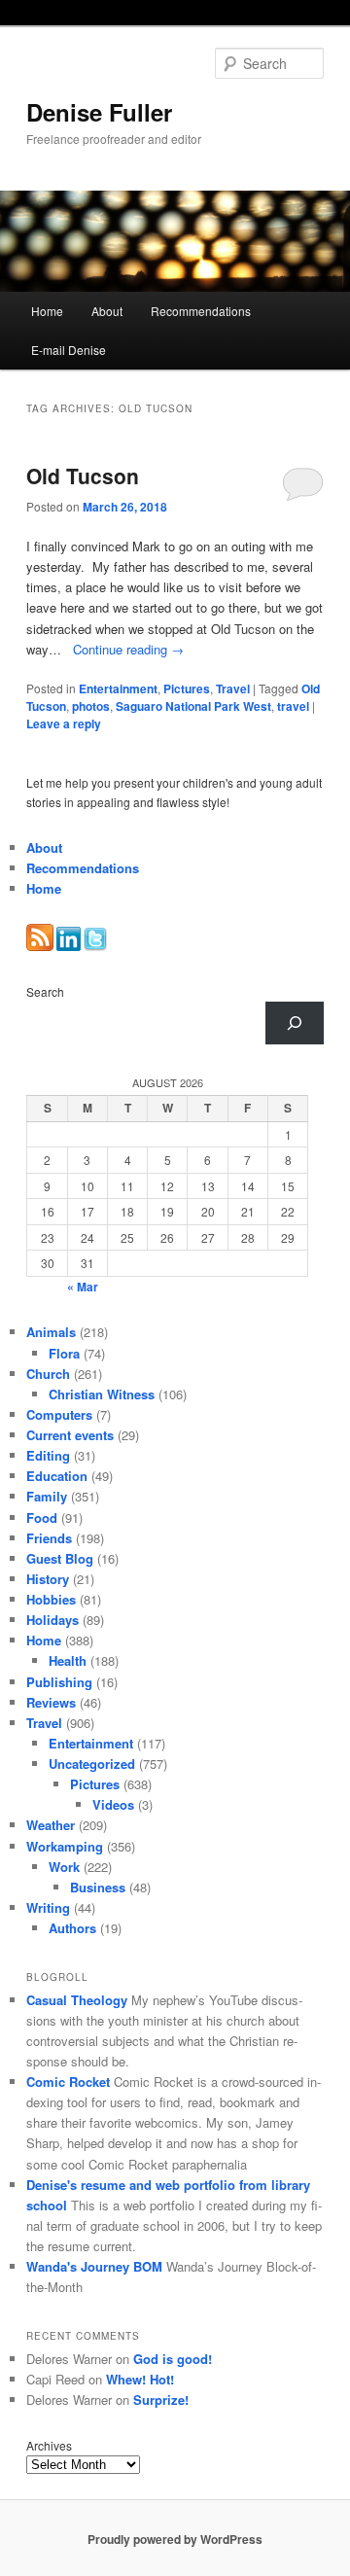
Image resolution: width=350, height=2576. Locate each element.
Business (98, 1887)
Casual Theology (77, 2000)
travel (293, 706)
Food (42, 1517)
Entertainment (118, 688)
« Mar (83, 1287)
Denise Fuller (99, 112)
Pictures (187, 688)
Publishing (59, 1682)
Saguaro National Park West (193, 706)
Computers (59, 1414)
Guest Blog (60, 1558)
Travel (233, 688)
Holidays (52, 1620)
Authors (72, 1928)
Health (68, 1660)
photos (91, 706)
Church (48, 1374)
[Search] (295, 1023)
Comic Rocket (68, 2082)
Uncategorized (92, 1764)
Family (47, 1496)
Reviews (51, 1702)
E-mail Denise (69, 350)
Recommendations (201, 311)
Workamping (65, 1846)
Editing (48, 1455)
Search (45, 991)
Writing (48, 1907)
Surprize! (161, 2400)
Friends (49, 1538)
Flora (64, 1353)
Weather (51, 1825)
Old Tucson (83, 476)
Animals (51, 1332)
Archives (49, 2445)
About (107, 311)
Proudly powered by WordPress (175, 2539)
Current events (70, 1435)
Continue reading (128, 649)
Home (47, 311)
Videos (113, 1804)
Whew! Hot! (140, 2379)
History (48, 1579)
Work (64, 1867)
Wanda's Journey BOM (94, 2266)
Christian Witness (102, 1394)
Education (57, 1476)
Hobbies (51, 1599)
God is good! (173, 2359)
